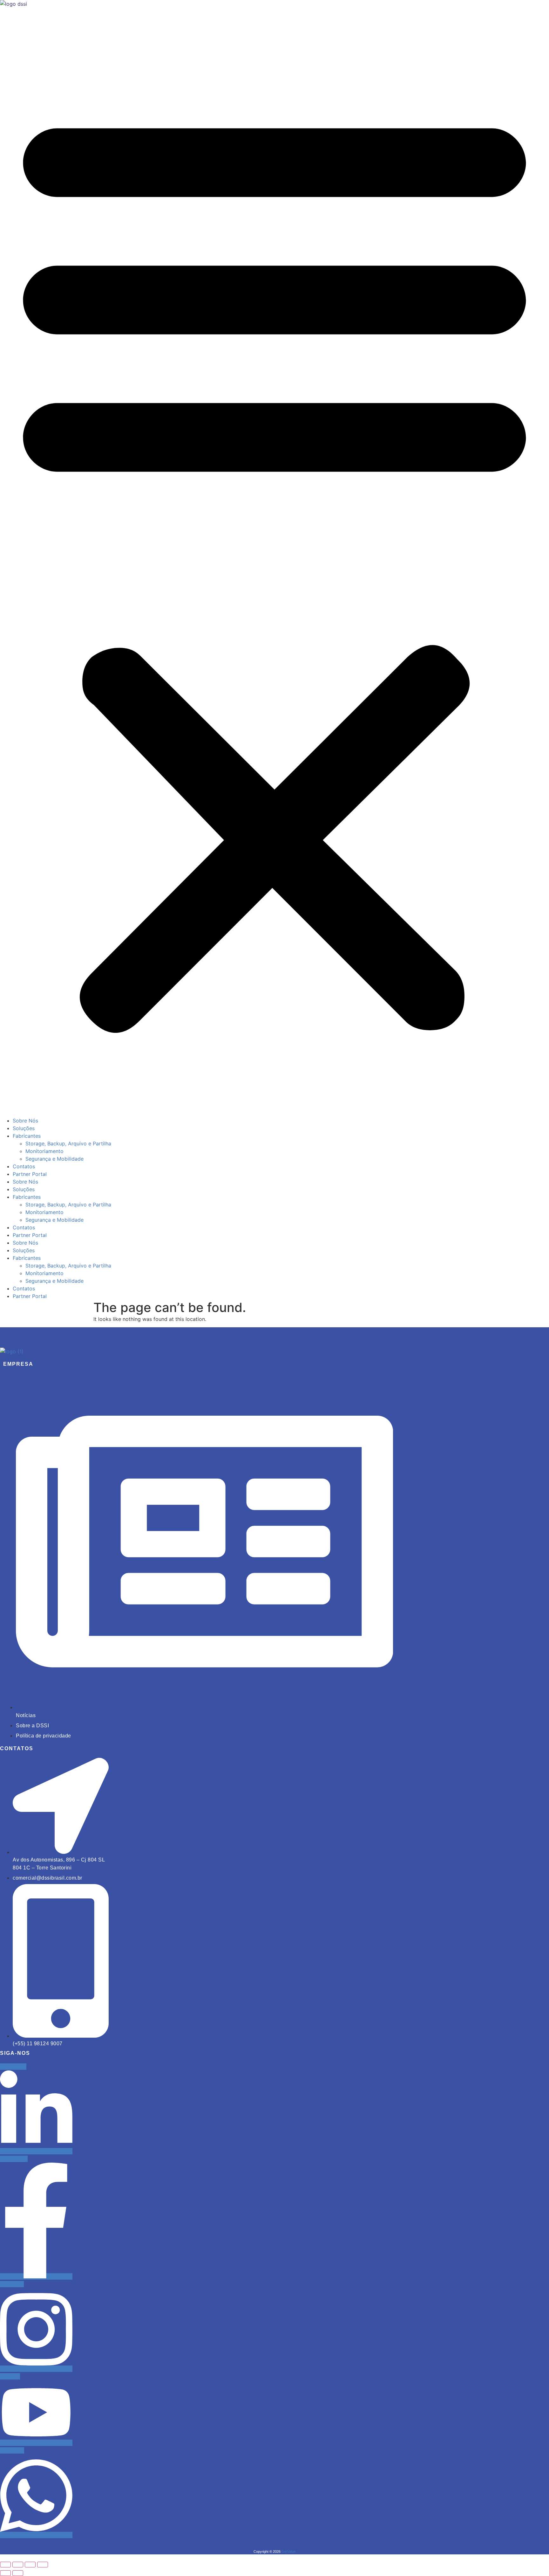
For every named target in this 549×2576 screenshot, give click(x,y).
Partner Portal (30, 1174)
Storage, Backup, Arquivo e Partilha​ (68, 1143)
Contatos (24, 1166)
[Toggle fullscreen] (18, 2565)
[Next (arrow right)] (18, 2573)
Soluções (24, 1128)
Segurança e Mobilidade (54, 1159)
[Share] (30, 2565)
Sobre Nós (25, 1121)
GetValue (288, 2552)
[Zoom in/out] (5, 2565)
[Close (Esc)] (43, 2565)
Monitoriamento (44, 1151)
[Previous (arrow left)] (5, 2573)
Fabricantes (27, 1136)
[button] (274, 565)
